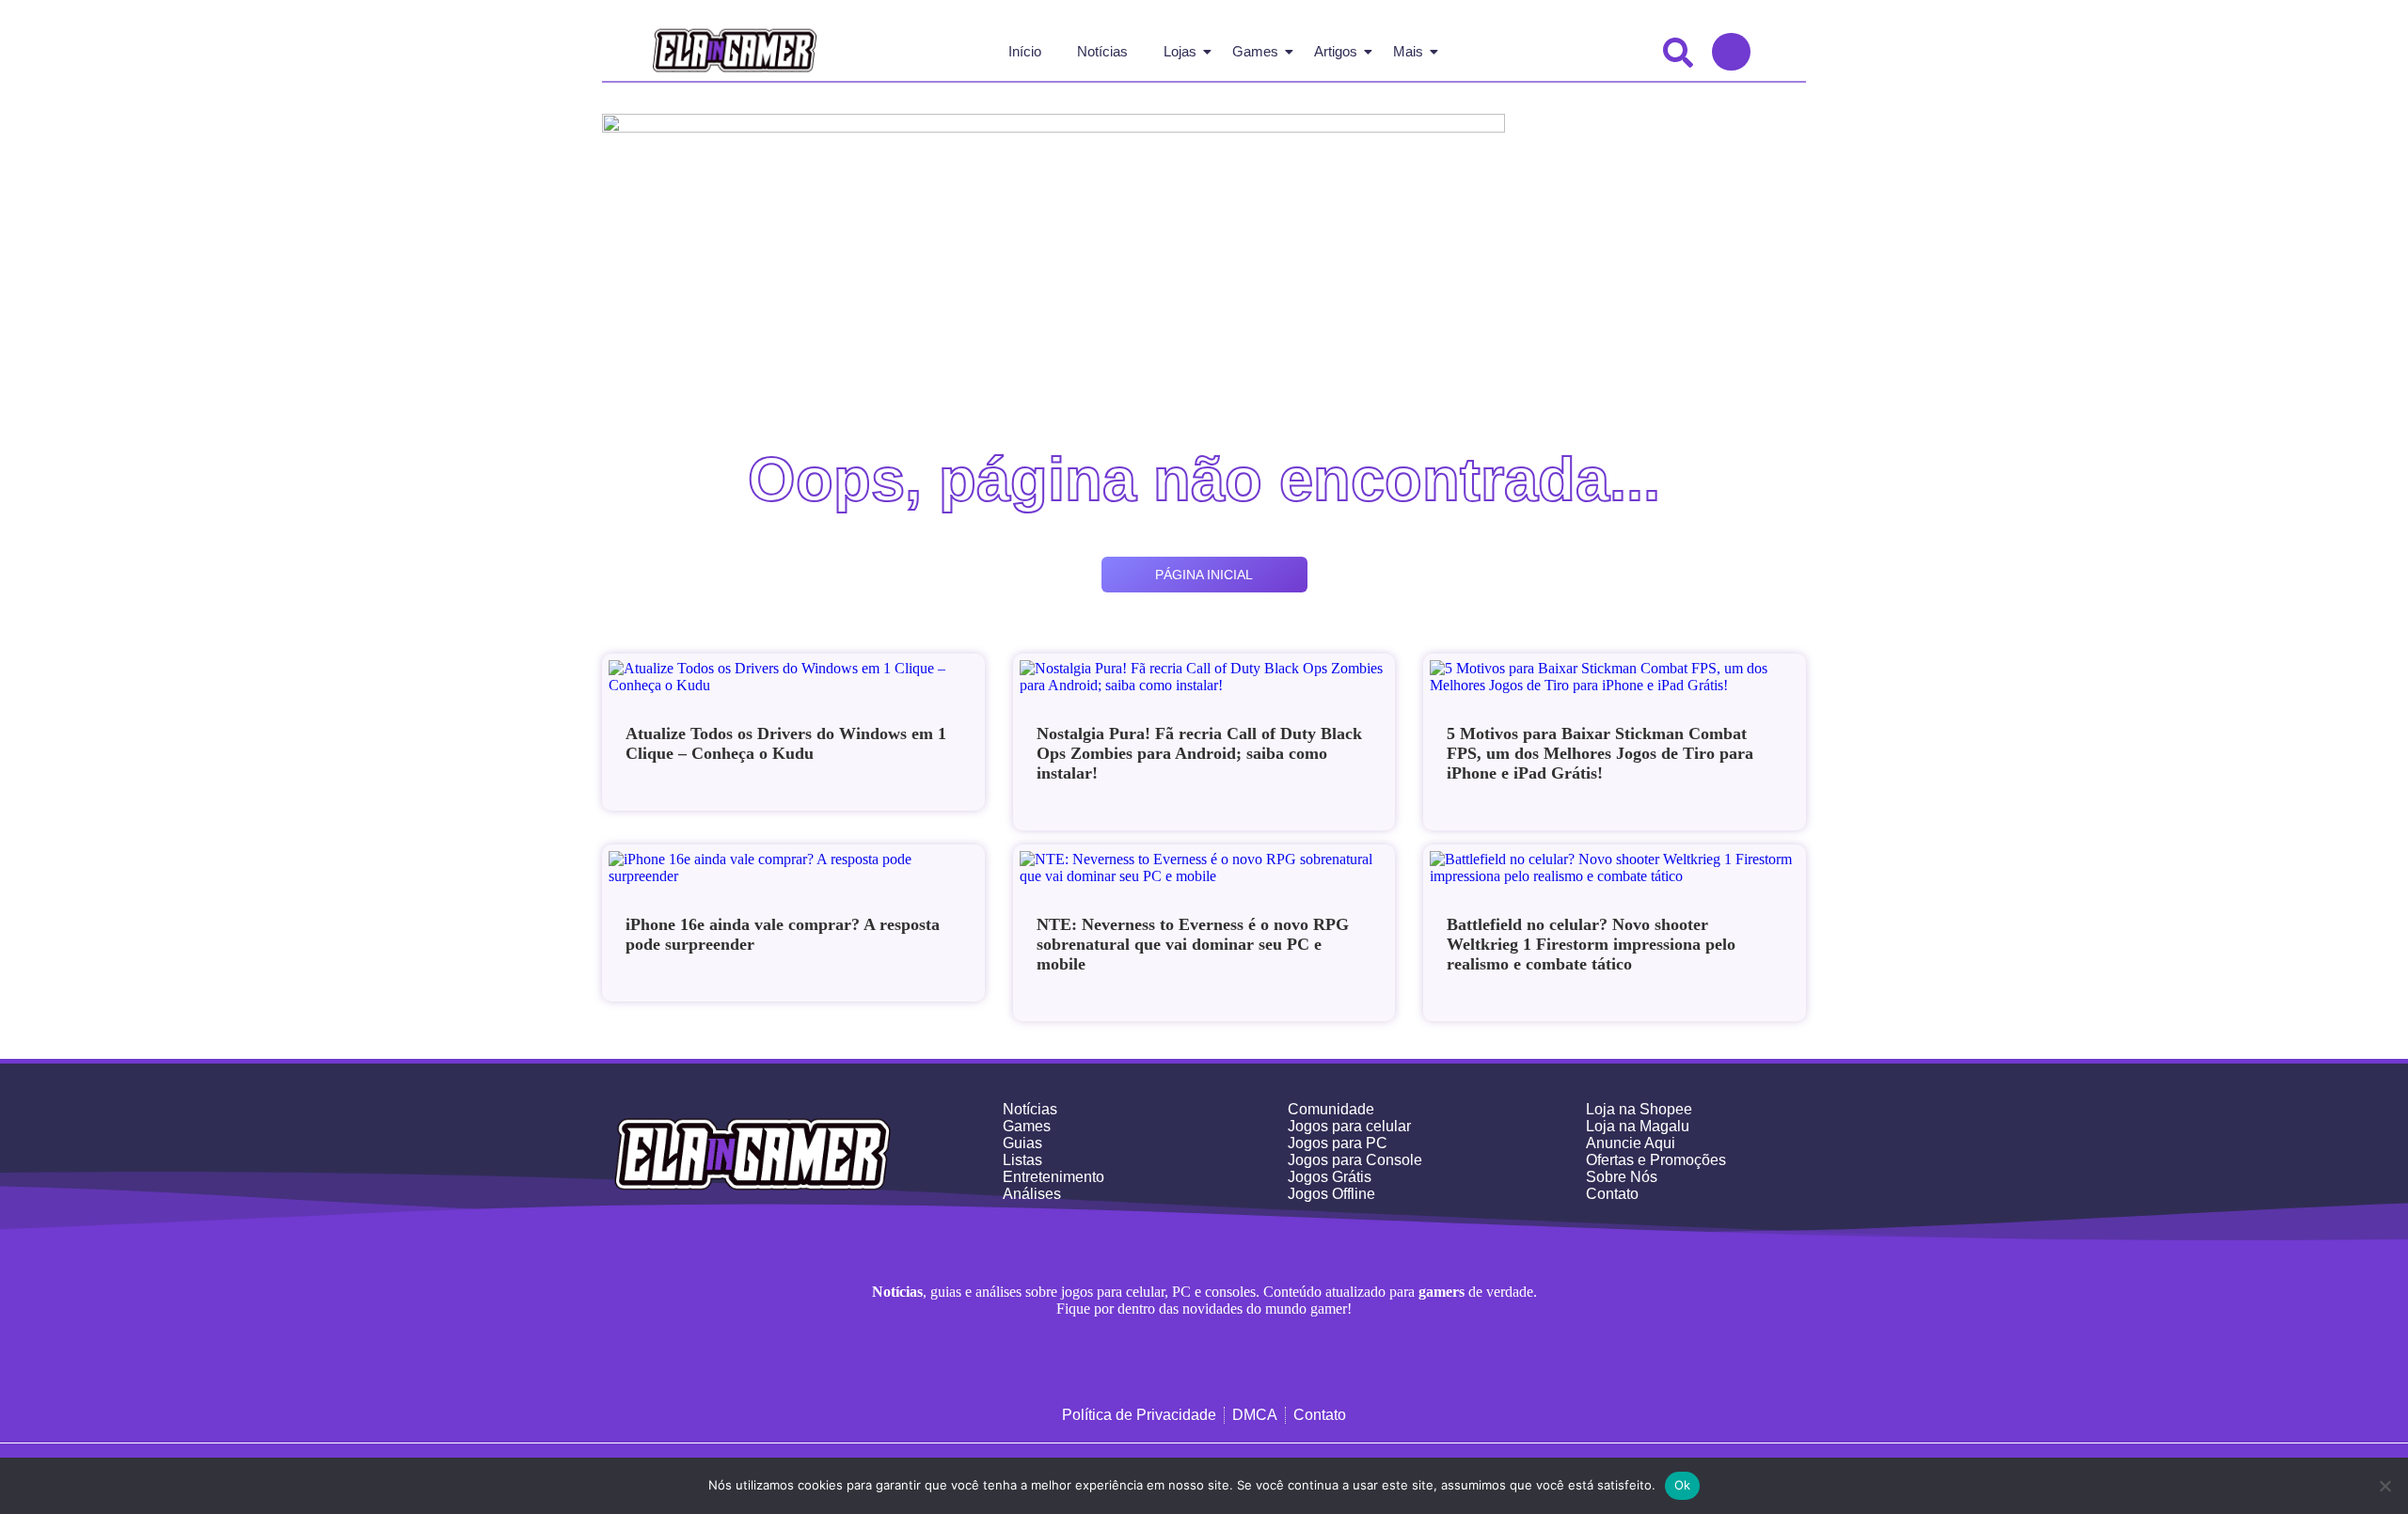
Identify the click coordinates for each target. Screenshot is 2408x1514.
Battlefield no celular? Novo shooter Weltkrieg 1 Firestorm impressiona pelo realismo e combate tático (1591, 944)
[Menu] (1731, 52)
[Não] (2384, 1486)
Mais (1408, 51)
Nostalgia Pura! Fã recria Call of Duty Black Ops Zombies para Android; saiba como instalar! (1199, 753)
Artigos (1336, 51)
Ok (1683, 1485)
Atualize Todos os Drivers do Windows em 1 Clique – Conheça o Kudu (786, 743)
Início (1025, 51)
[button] (1679, 52)
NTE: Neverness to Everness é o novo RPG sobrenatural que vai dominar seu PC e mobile (1193, 944)
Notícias (1102, 51)
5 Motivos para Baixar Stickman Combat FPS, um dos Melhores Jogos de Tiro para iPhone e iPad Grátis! (1600, 753)
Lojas (1180, 51)
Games (1255, 51)
